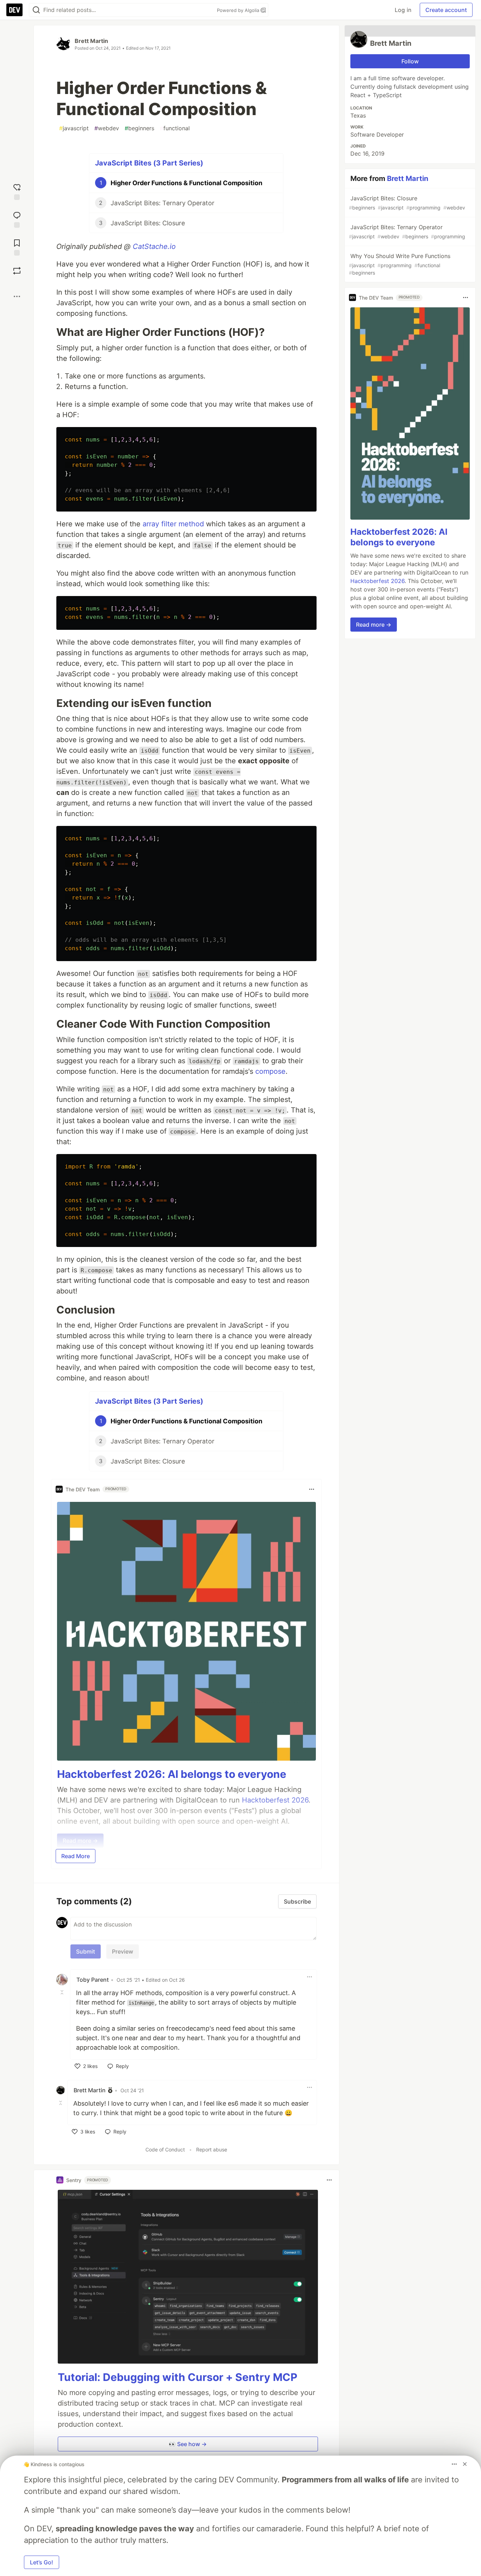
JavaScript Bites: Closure (407, 203)
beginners (139, 128)
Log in (403, 10)
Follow (410, 61)
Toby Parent (93, 1980)
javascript (74, 128)
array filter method (173, 524)
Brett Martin (91, 41)
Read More (76, 1856)
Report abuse (212, 2149)
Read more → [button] (374, 625)
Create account (446, 10)
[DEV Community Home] (14, 10)
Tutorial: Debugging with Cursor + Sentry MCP (177, 2377)
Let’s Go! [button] (42, 2562)
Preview (123, 1951)
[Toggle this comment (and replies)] (63, 1992)
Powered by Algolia (239, 10)
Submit (86, 1951)
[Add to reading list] (17, 247)
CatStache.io (154, 246)
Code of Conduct (165, 2149)
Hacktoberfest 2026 (377, 581)
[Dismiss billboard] (465, 2464)
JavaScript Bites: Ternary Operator (407, 231)
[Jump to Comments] (17, 219)
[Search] (36, 10)
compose (270, 1071)
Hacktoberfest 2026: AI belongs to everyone (172, 1774)
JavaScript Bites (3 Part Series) (149, 163)
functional (175, 128)
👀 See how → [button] (188, 2444)
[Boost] (17, 271)
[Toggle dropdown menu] (312, 1489)
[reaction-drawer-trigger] (17, 191)
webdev (107, 128)
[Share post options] (17, 296)
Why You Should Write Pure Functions (400, 264)
